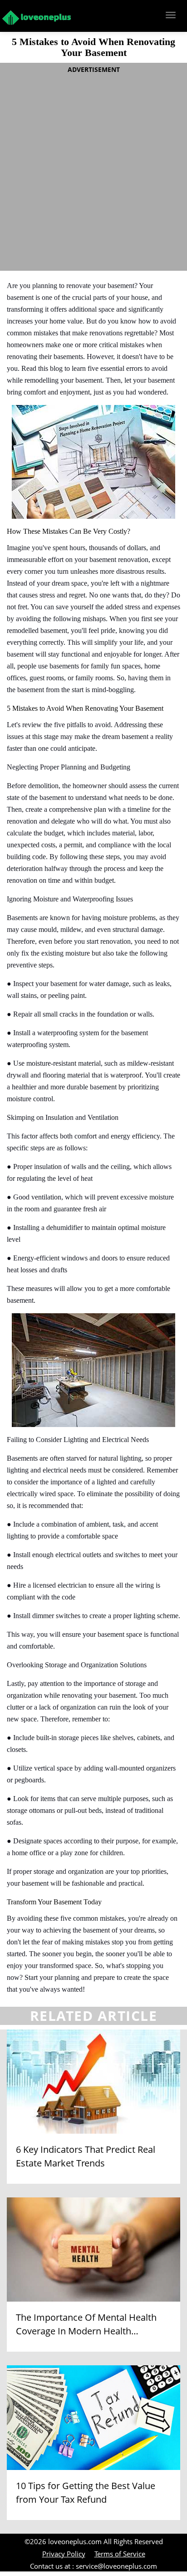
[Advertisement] (93, 170)
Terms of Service (120, 2554)
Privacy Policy (64, 2554)
